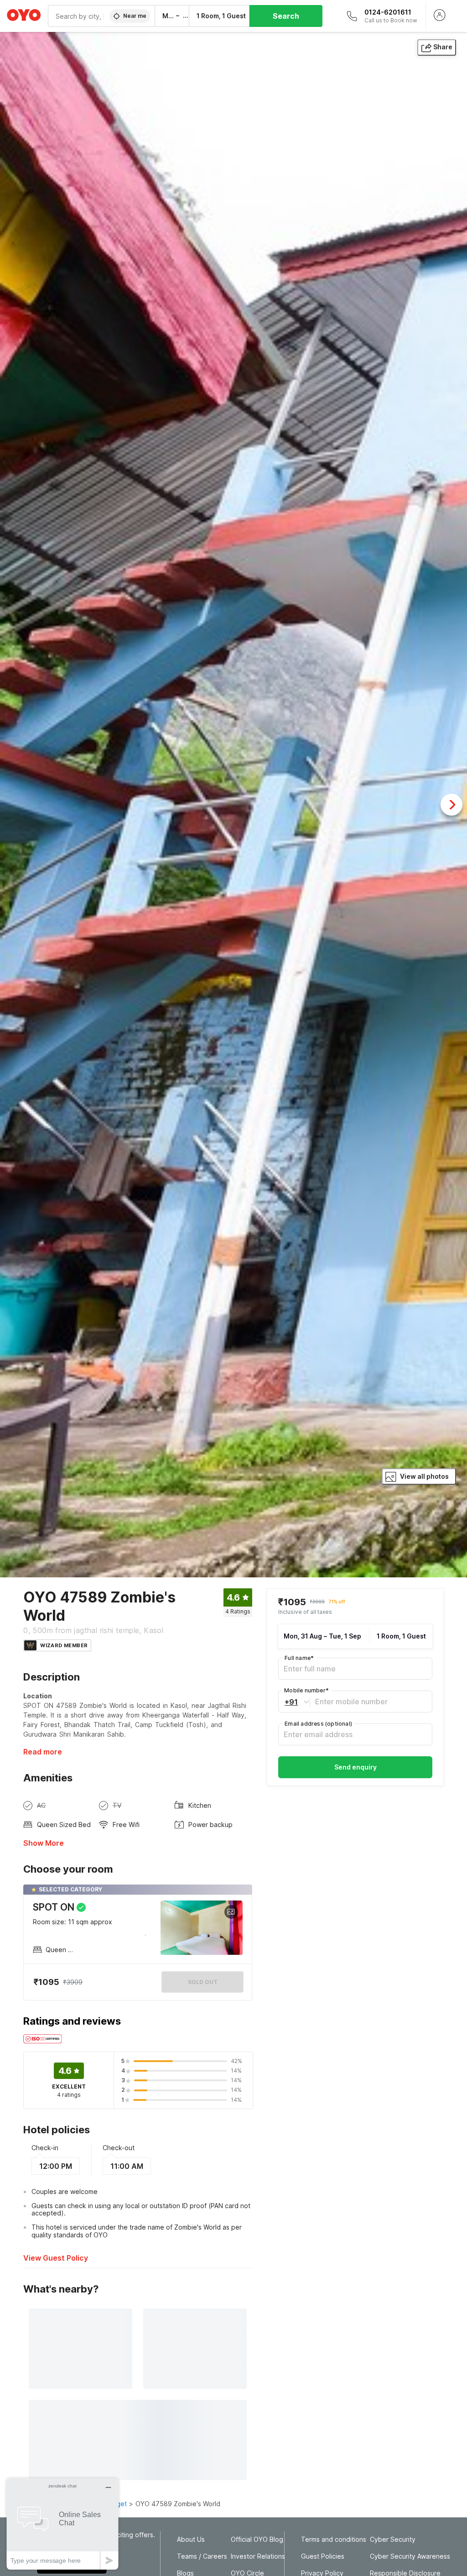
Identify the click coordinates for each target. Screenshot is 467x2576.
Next (451, 805)
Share (443, 47)
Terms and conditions (334, 2539)
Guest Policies (323, 2556)
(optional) (318, 1724)
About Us (191, 2539)
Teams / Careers (202, 2556)
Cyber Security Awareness (410, 2556)
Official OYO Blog (257, 2539)
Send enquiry (355, 1767)
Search (286, 16)
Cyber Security (393, 2539)
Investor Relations (258, 2556)
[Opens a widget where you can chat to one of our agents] (62, 2524)
